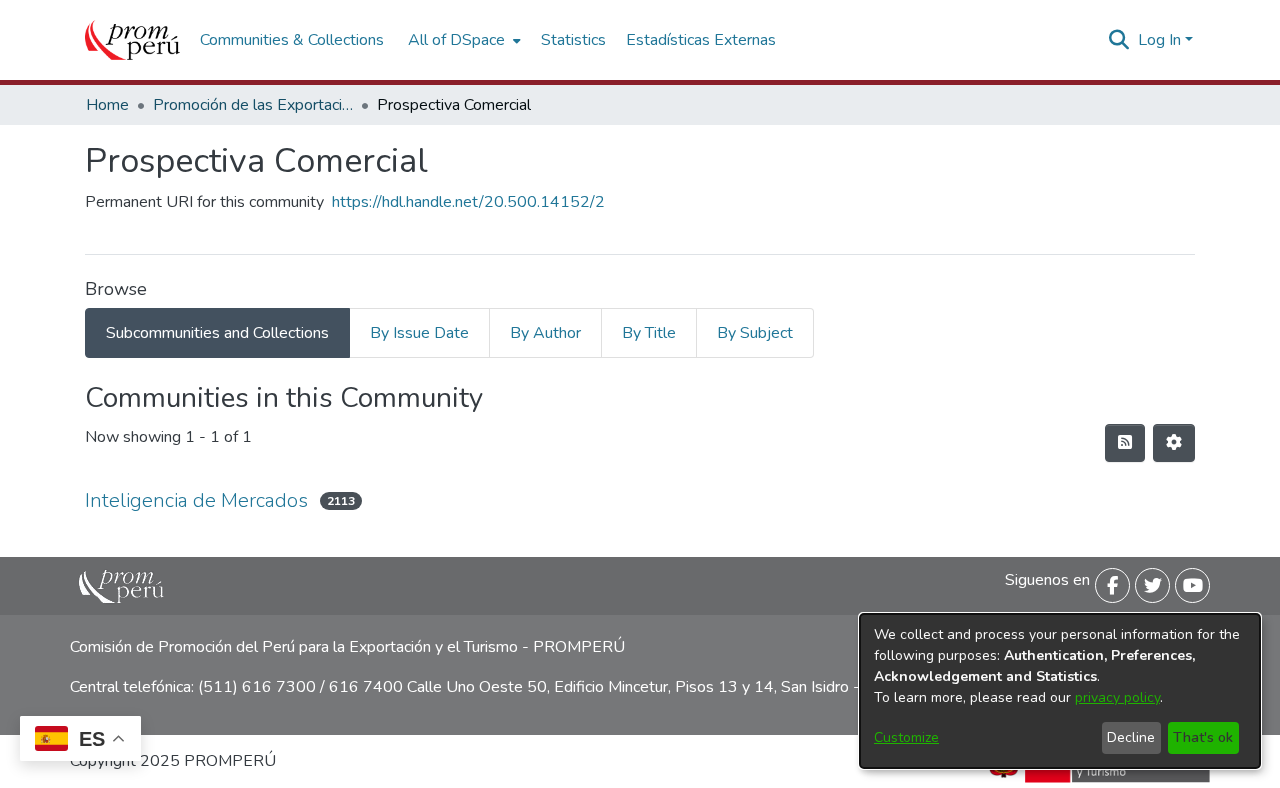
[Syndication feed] (1125, 443)
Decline (1131, 737)
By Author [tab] (545, 333)
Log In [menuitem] (1159, 40)
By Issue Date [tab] (419, 333)
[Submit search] (1119, 40)
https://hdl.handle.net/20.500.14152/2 (468, 202)
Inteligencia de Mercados (196, 500)
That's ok (1203, 737)
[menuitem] (462, 40)
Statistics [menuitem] (573, 40)
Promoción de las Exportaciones (253, 105)
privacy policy (1117, 697)
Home (107, 105)
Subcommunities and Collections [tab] (217, 333)
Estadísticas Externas (701, 40)
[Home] (132, 40)
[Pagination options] (1174, 443)
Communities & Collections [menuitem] (292, 40)
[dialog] (1060, 691)
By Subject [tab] (755, 333)
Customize (906, 737)
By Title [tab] (649, 333)
